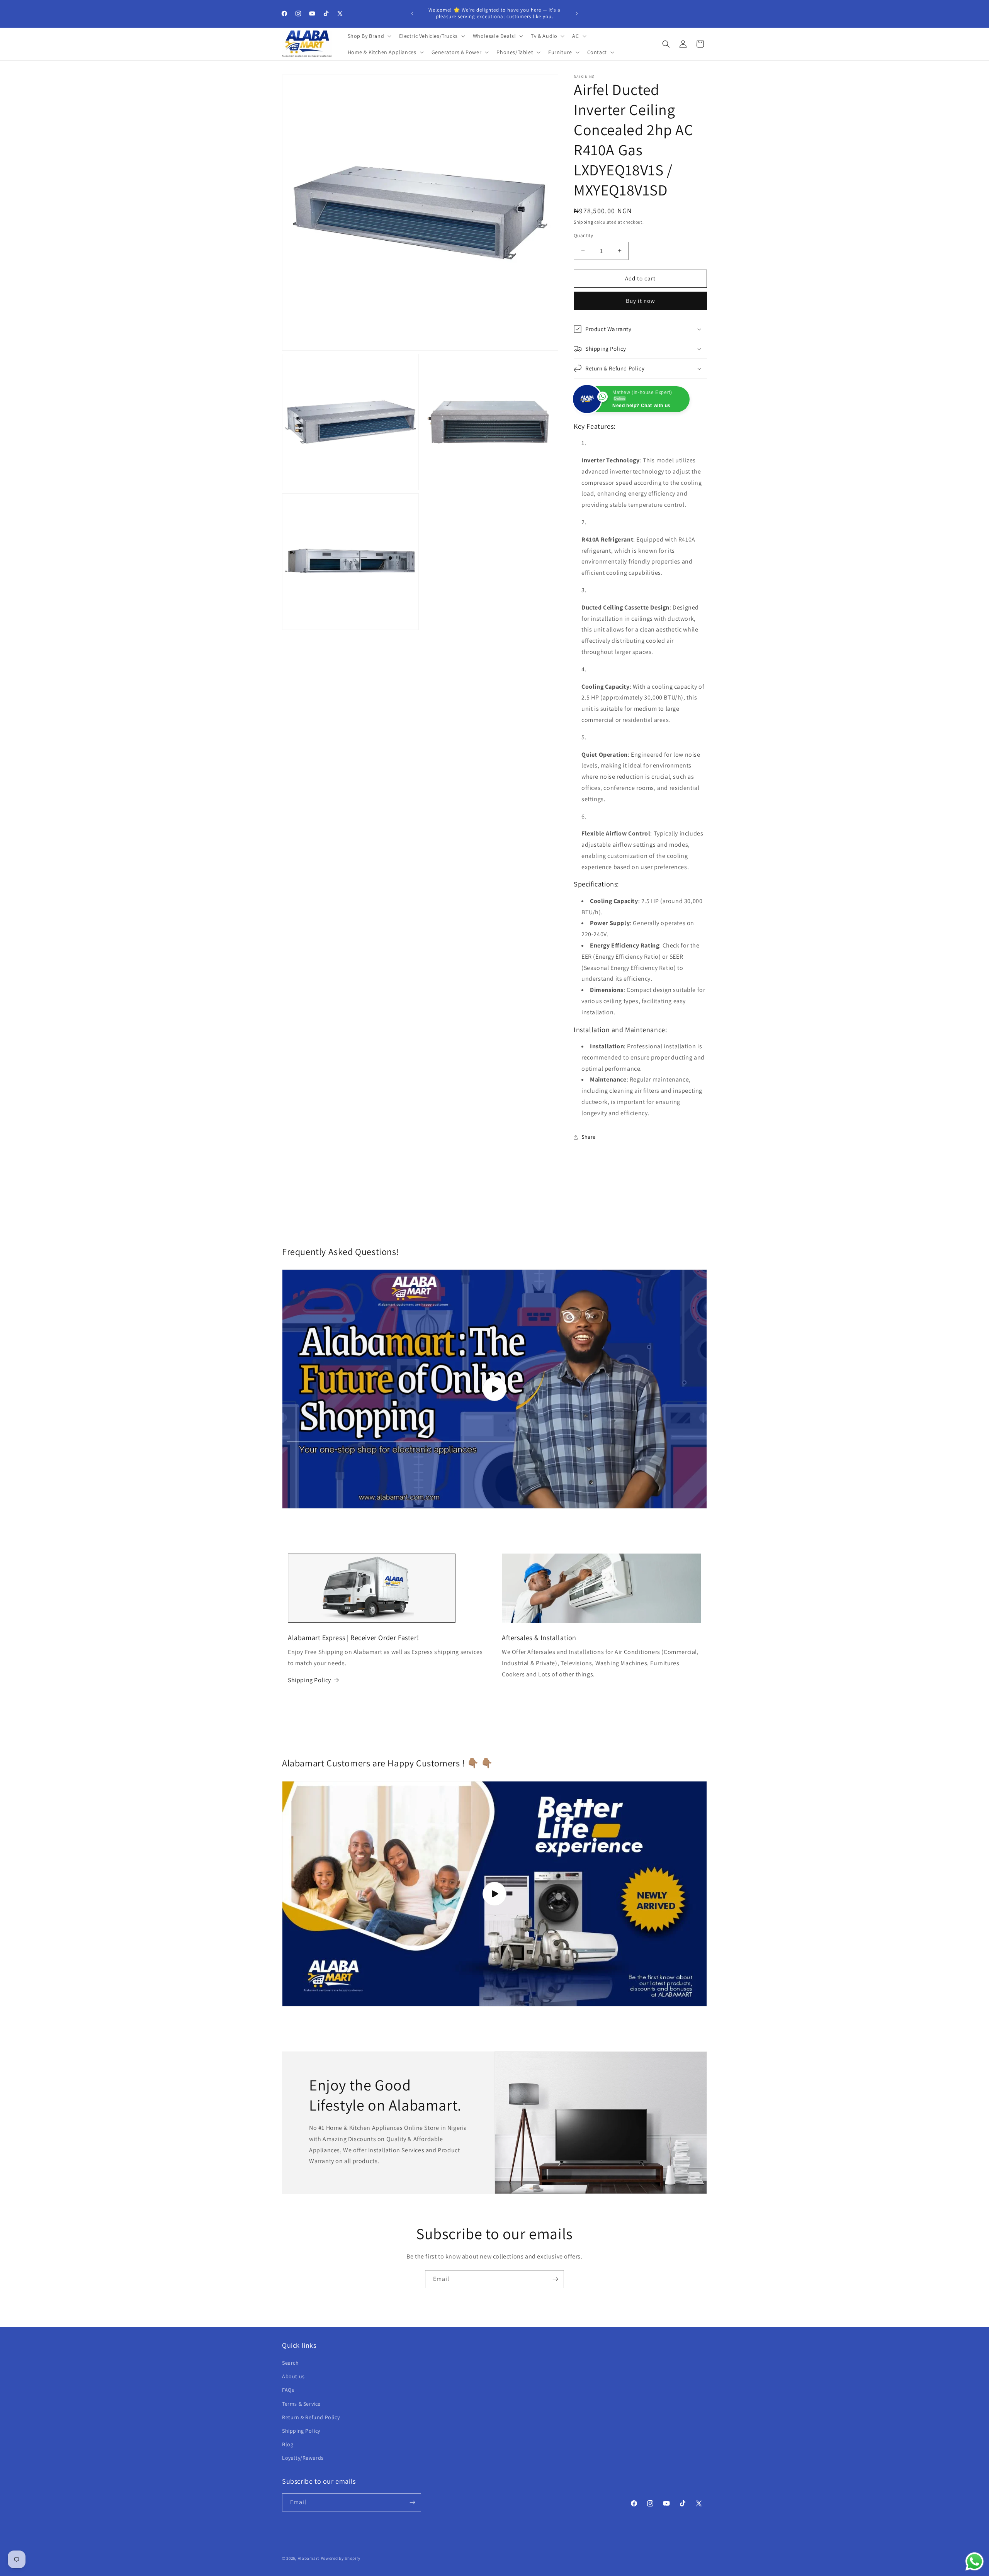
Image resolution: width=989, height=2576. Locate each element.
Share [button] (589, 1137)
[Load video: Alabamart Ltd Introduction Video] (494, 1389)
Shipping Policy (309, 1680)
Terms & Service (301, 2404)
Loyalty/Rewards (303, 2458)
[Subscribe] (555, 2279)
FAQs (288, 2390)
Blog (288, 2444)
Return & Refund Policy (311, 2417)
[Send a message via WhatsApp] (975, 2562)
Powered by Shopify (341, 2558)
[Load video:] (494, 1894)
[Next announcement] (577, 14)
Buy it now (641, 301)
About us (293, 2376)
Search (291, 2363)
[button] (369, 36)
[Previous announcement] (412, 14)
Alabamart (309, 2558)
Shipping (584, 222)
